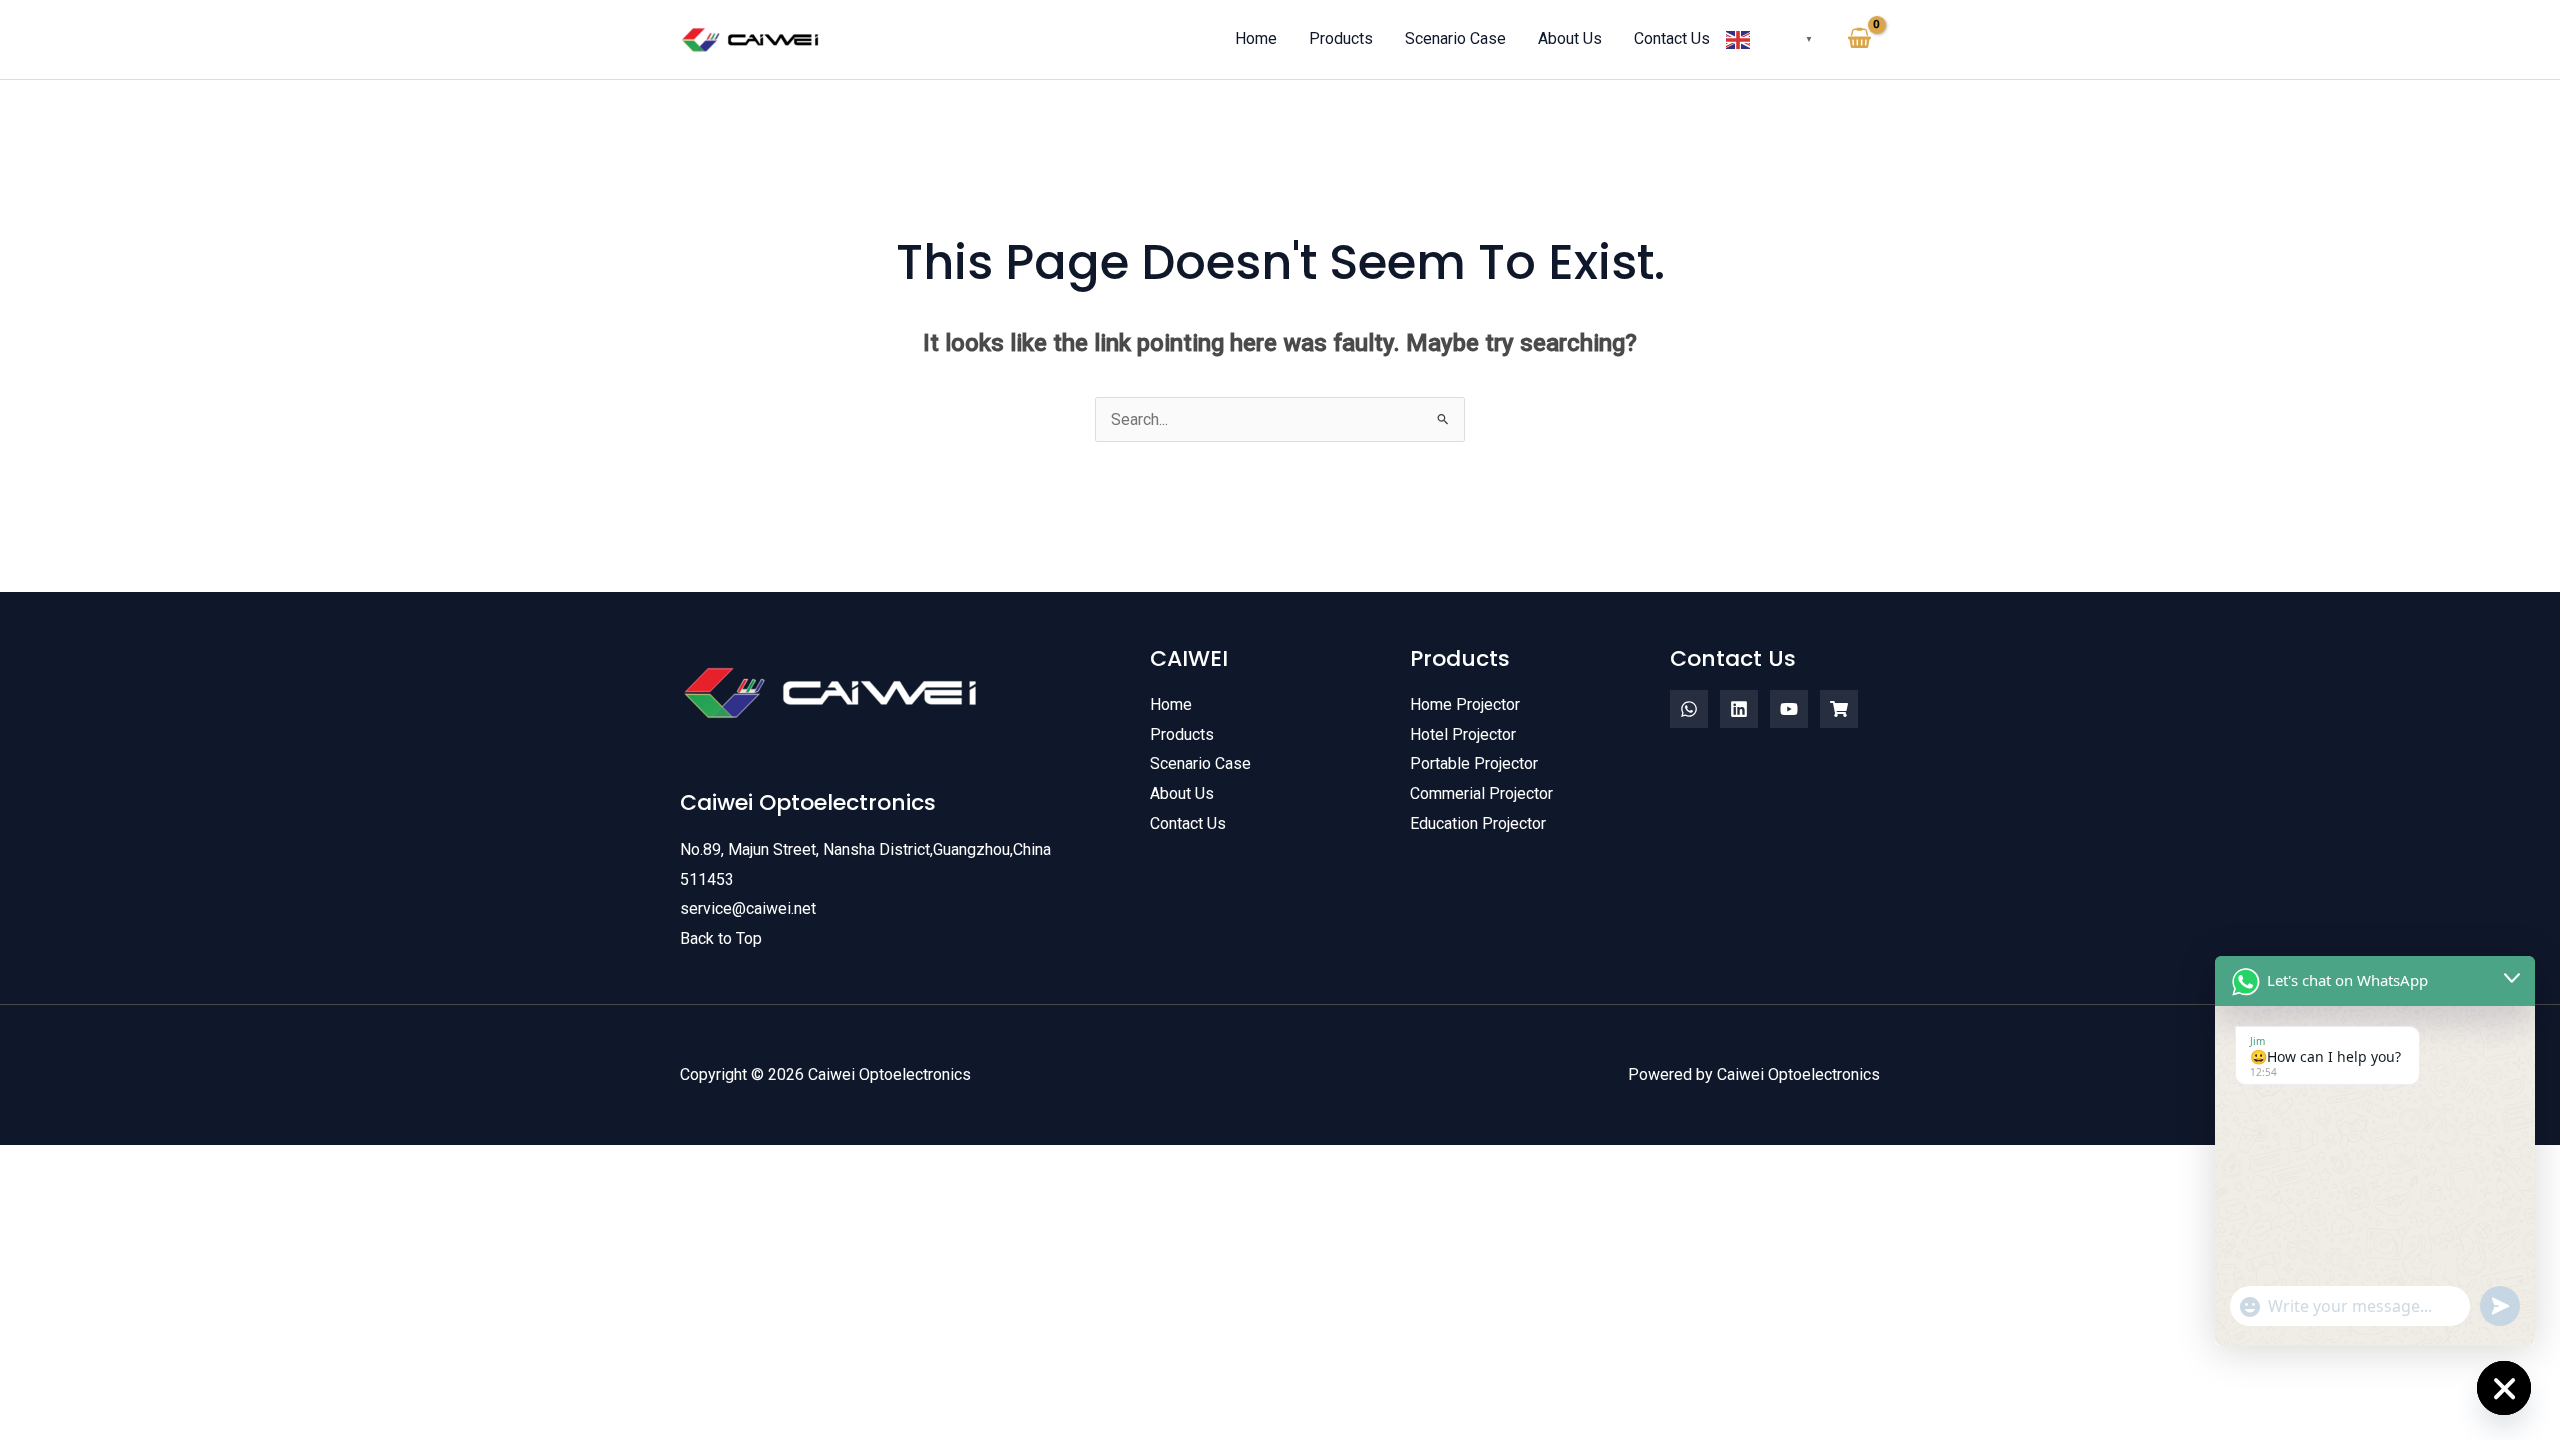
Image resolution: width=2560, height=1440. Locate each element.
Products (1182, 734)
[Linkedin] (1739, 709)
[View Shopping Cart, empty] (1859, 39)
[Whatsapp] (1689, 709)
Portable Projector (1474, 763)
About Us (1182, 793)
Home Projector (1465, 704)
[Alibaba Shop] (1839, 709)
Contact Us (1188, 823)
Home (1171, 704)
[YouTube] (1789, 709)
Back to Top (721, 938)
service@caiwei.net (748, 908)
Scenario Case (1200, 763)
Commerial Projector (1481, 793)
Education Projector (1478, 823)
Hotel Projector (1463, 734)
